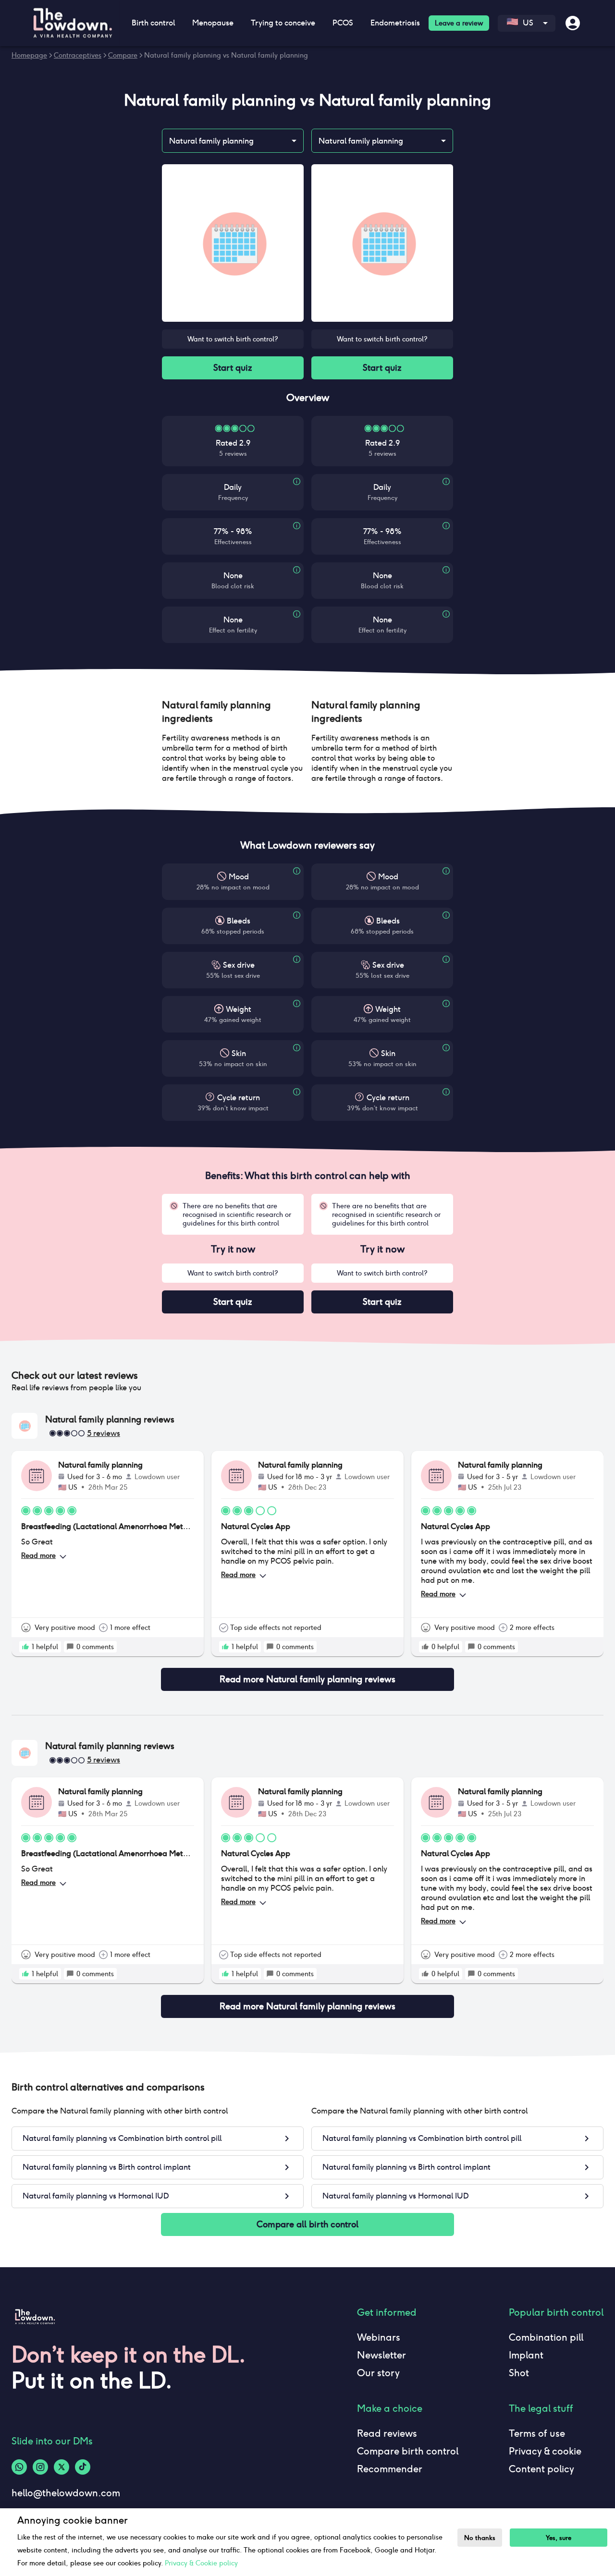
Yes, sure (559, 2538)
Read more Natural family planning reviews (307, 1679)
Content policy (541, 2469)
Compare (123, 55)
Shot (519, 2373)
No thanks (480, 2538)
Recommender (390, 2469)
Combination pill (546, 2337)
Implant (526, 2355)
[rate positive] (25, 1647)
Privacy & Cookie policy (201, 2563)
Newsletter (381, 2355)
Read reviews (387, 2433)
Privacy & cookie (545, 2451)
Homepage (29, 55)
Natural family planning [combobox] (211, 141)
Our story (378, 2373)
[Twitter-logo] (61, 2467)
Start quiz (233, 368)
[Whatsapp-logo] (19, 2467)
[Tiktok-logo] (83, 2467)
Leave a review (459, 23)
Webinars (379, 2337)
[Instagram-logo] (40, 2467)
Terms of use (537, 2433)
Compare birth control (408, 2451)
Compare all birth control (307, 2224)
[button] (233, 712)
